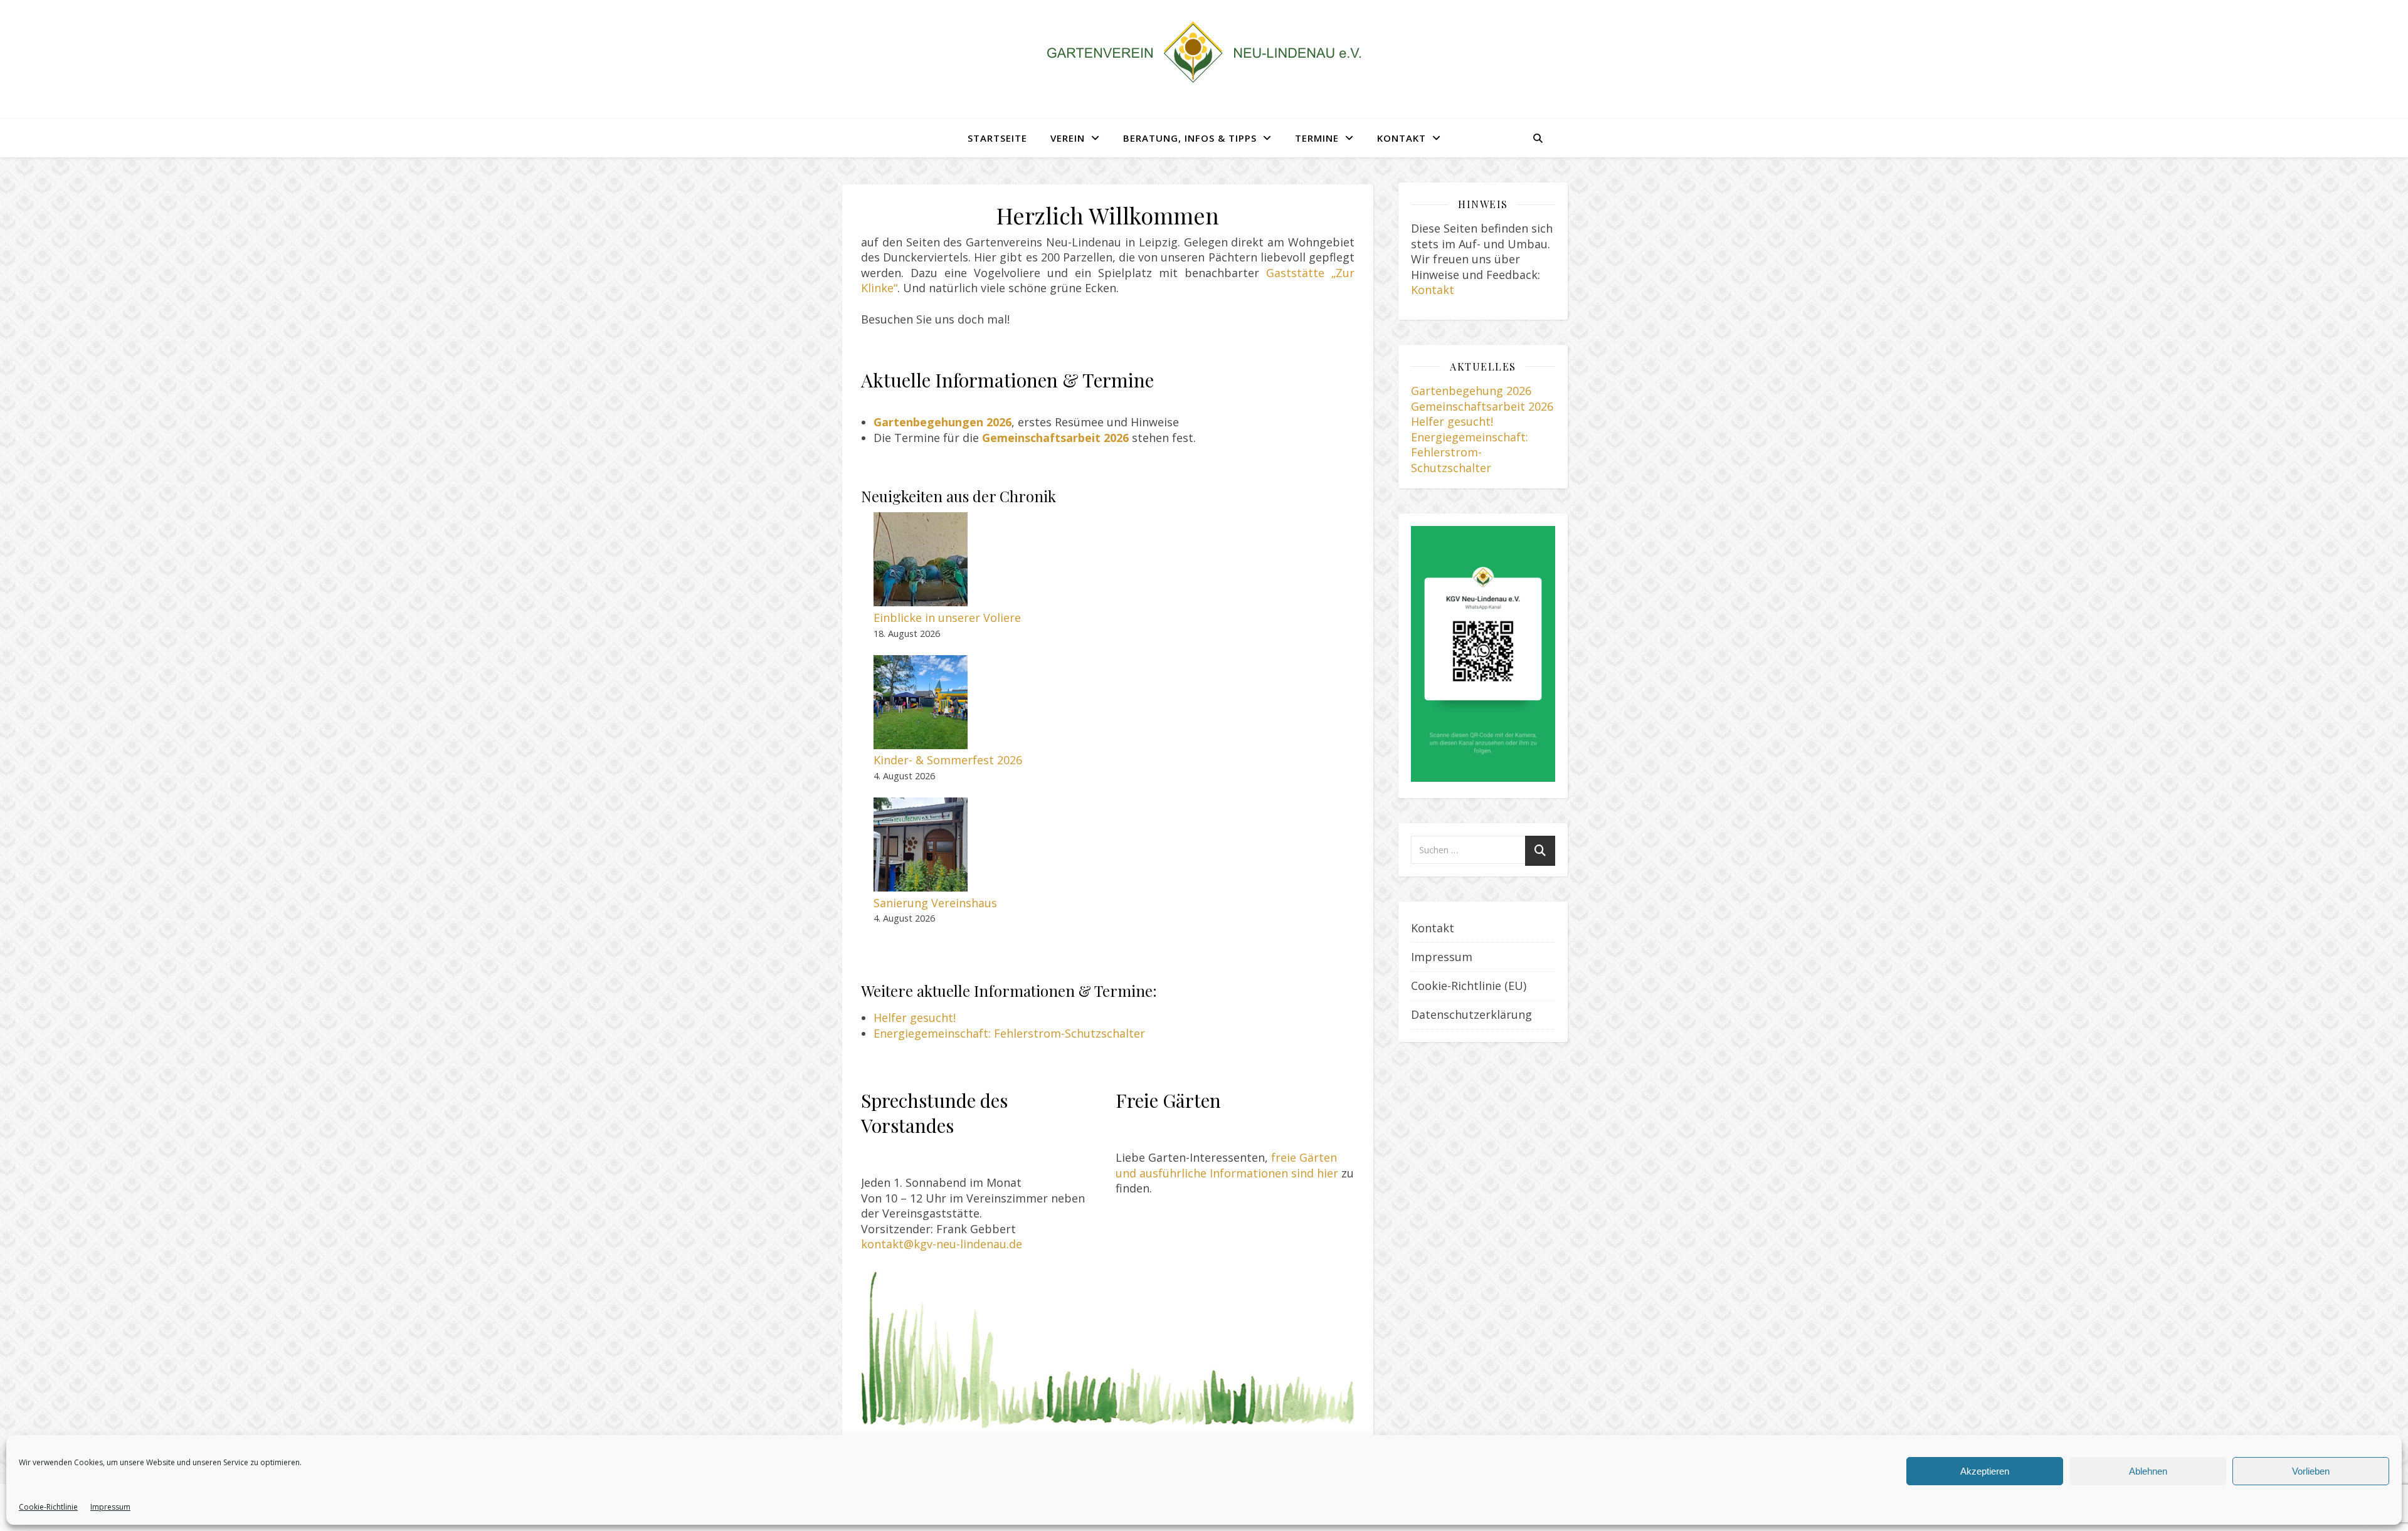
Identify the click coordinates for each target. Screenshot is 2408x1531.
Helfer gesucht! (915, 1018)
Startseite (997, 138)
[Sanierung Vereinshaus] (921, 844)
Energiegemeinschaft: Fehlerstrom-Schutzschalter (1009, 1033)
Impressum (110, 1507)
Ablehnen (2148, 1471)
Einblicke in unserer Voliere (947, 618)
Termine (1317, 138)
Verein (1068, 138)
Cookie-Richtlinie (48, 1507)
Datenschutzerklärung (1471, 1014)
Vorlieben (2311, 1471)
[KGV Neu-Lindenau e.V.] (1204, 52)
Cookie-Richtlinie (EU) (1469, 986)
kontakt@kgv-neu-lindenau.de (942, 1244)
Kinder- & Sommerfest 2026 (948, 760)
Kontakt (1402, 138)
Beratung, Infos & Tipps (1190, 138)
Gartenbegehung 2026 (1471, 391)
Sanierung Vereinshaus (935, 903)
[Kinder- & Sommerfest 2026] (921, 702)
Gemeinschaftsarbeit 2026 (1482, 406)
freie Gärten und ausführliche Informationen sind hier (1227, 1165)
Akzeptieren (1985, 1471)
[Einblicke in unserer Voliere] (921, 559)
